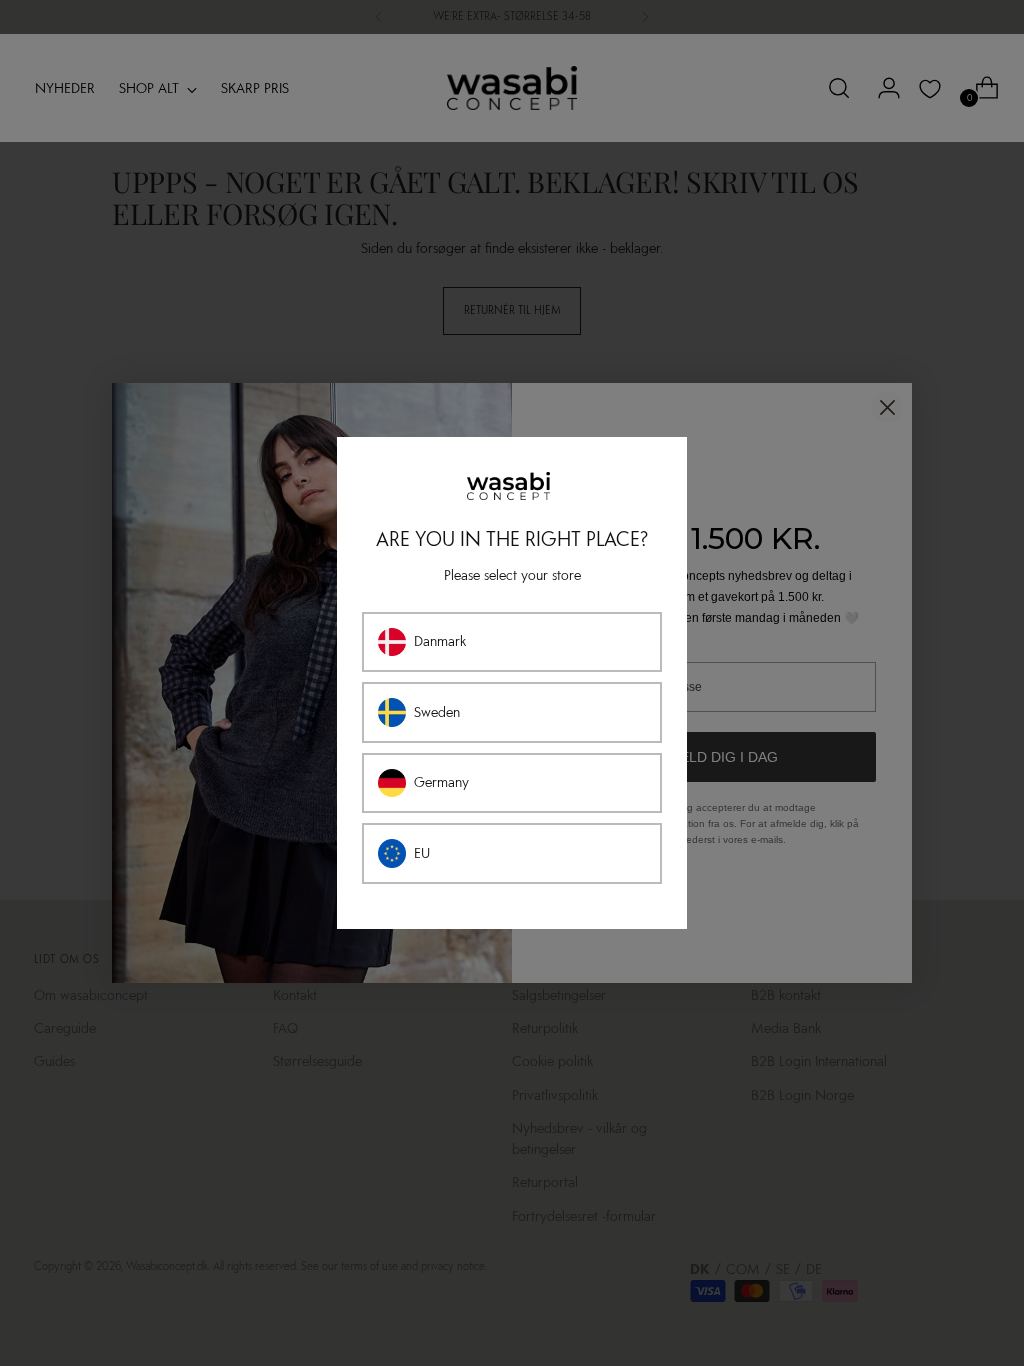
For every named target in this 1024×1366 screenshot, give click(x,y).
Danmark (440, 641)
